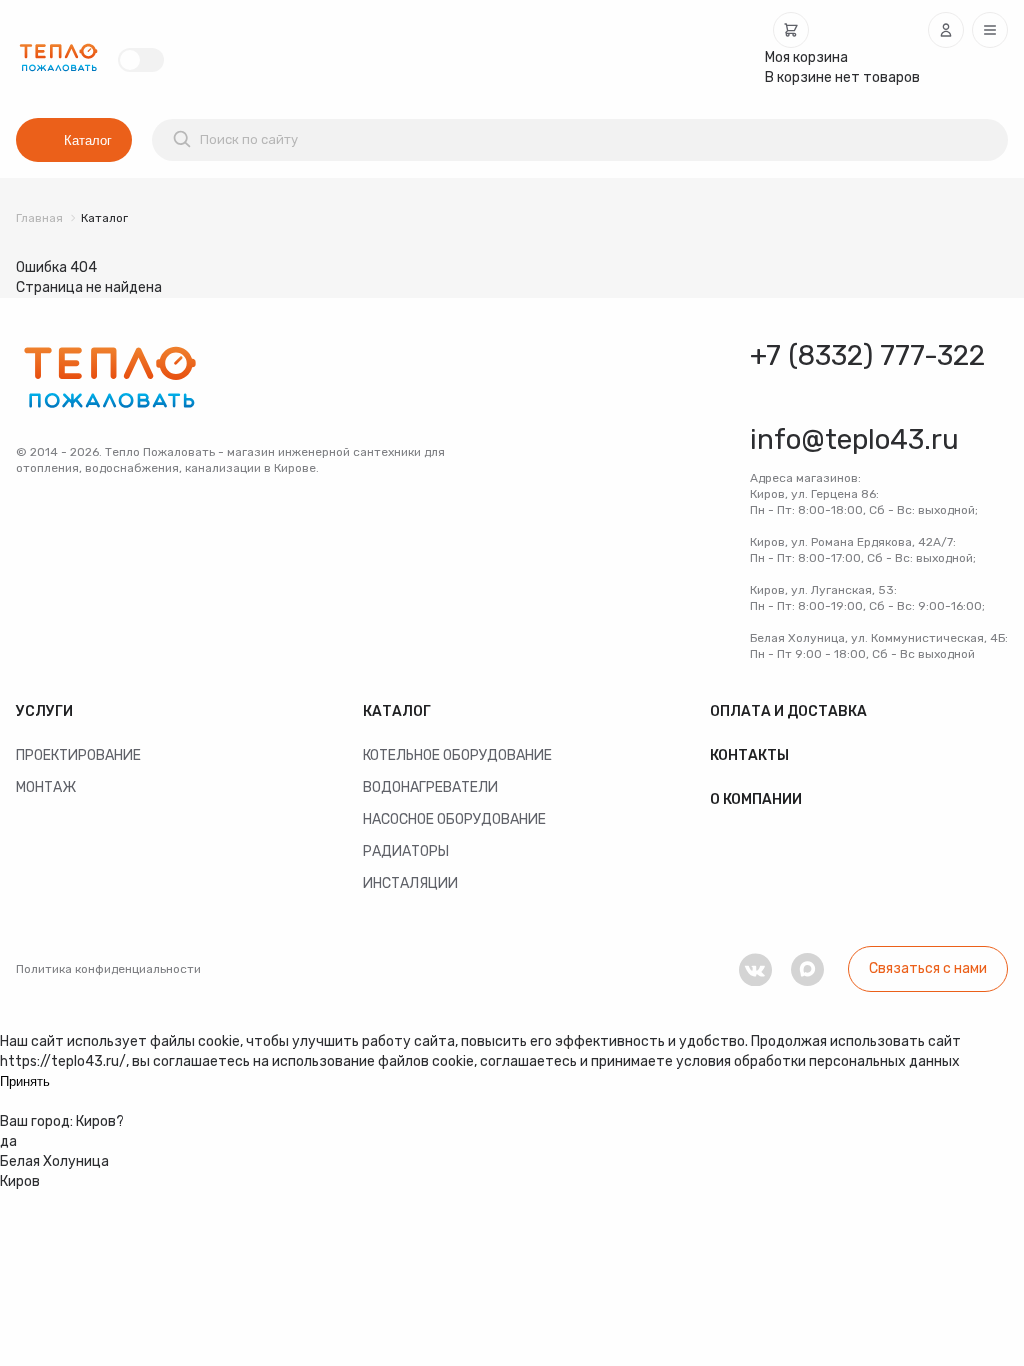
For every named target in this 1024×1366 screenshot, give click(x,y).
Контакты (749, 755)
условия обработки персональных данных (818, 1061)
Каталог (88, 140)
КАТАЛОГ (397, 711)
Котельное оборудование (457, 755)
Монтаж (46, 787)
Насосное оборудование (454, 819)
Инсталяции (410, 883)
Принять (25, 1081)
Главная (39, 218)
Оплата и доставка (788, 711)
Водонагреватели (430, 787)
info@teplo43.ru (854, 439)
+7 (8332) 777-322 (867, 355)
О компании (756, 799)
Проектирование (78, 755)
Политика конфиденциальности (108, 969)
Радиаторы (406, 851)
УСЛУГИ (44, 711)
